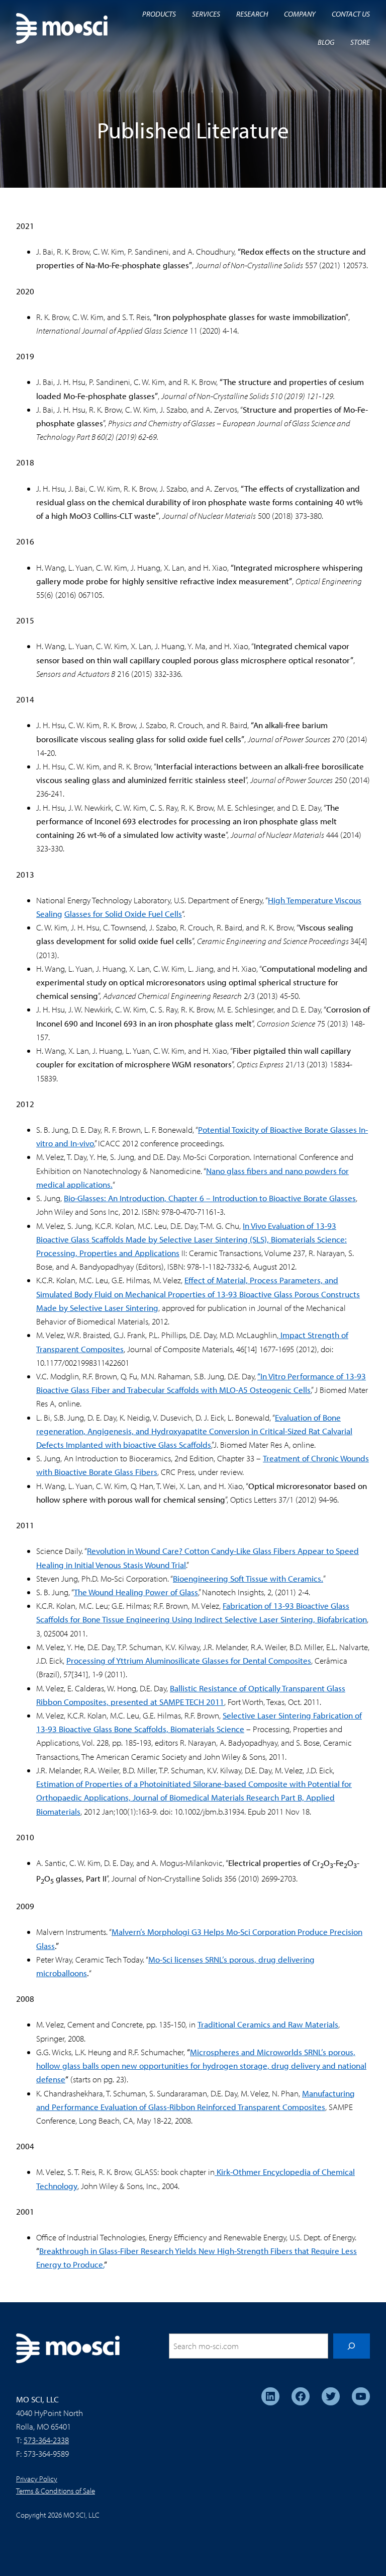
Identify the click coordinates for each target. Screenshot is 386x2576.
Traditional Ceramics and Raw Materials (268, 2024)
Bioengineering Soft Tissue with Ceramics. (248, 1578)
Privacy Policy (37, 2479)
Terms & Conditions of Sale (56, 2491)
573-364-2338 (46, 2440)
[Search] (352, 2346)
